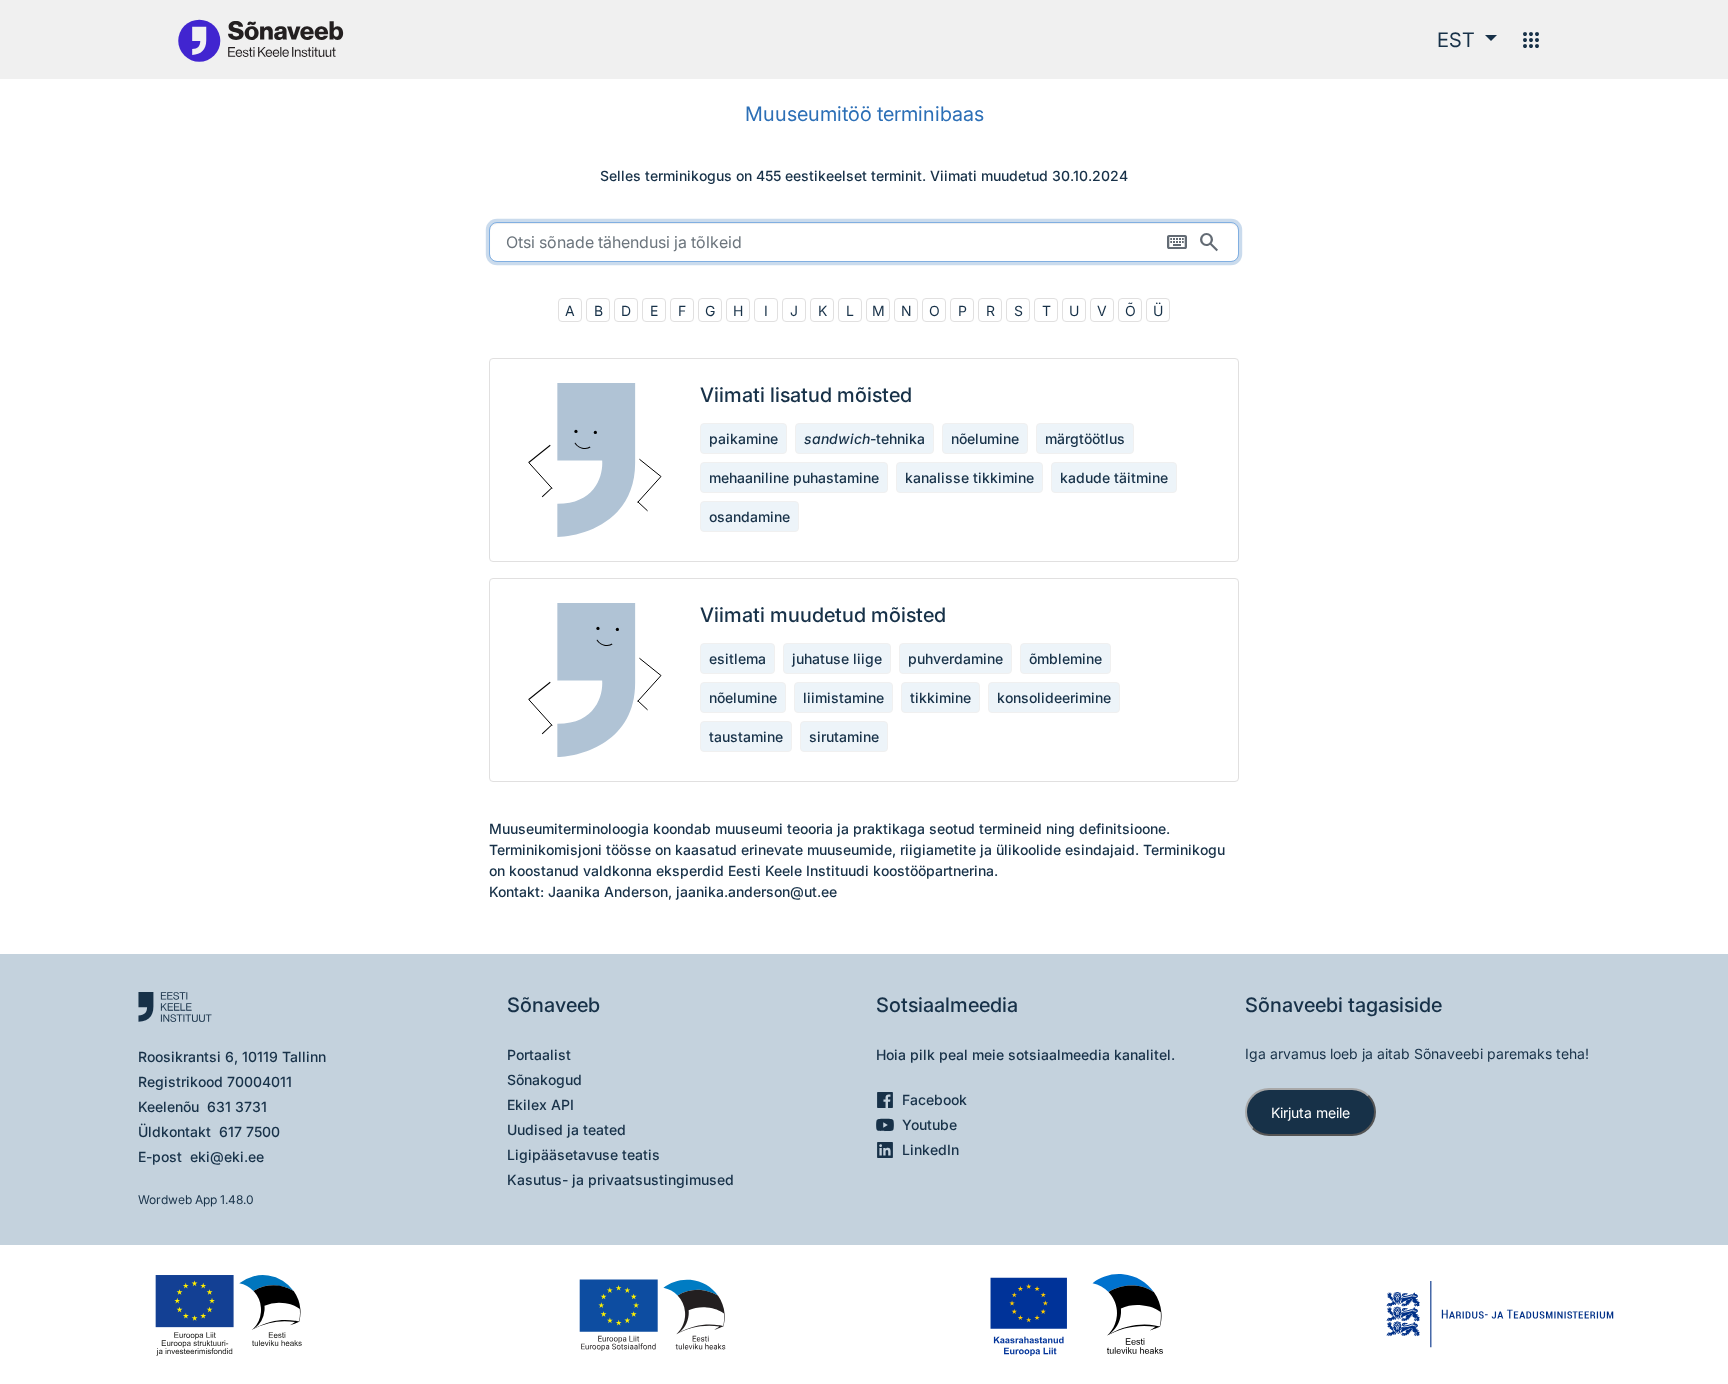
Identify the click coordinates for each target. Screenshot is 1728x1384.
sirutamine (844, 736)
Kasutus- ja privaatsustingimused (620, 1179)
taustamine (746, 736)
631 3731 (237, 1106)
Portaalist (539, 1054)
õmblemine (1065, 658)
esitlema (737, 658)
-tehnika (864, 438)
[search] (864, 242)
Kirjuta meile (1310, 1112)
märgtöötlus (1085, 438)
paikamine (743, 438)
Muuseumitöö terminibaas (864, 114)
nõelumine (985, 438)
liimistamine (843, 697)
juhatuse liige (837, 658)
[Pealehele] (260, 39)
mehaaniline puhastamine (794, 477)
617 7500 (249, 1131)
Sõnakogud (544, 1079)
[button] (1467, 40)
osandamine (749, 516)
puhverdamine (955, 658)
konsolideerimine (1054, 697)
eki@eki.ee (227, 1156)
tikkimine (940, 697)
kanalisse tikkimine (969, 477)
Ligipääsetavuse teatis (583, 1154)
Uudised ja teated (566, 1129)
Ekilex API (540, 1104)
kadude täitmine (1114, 477)
